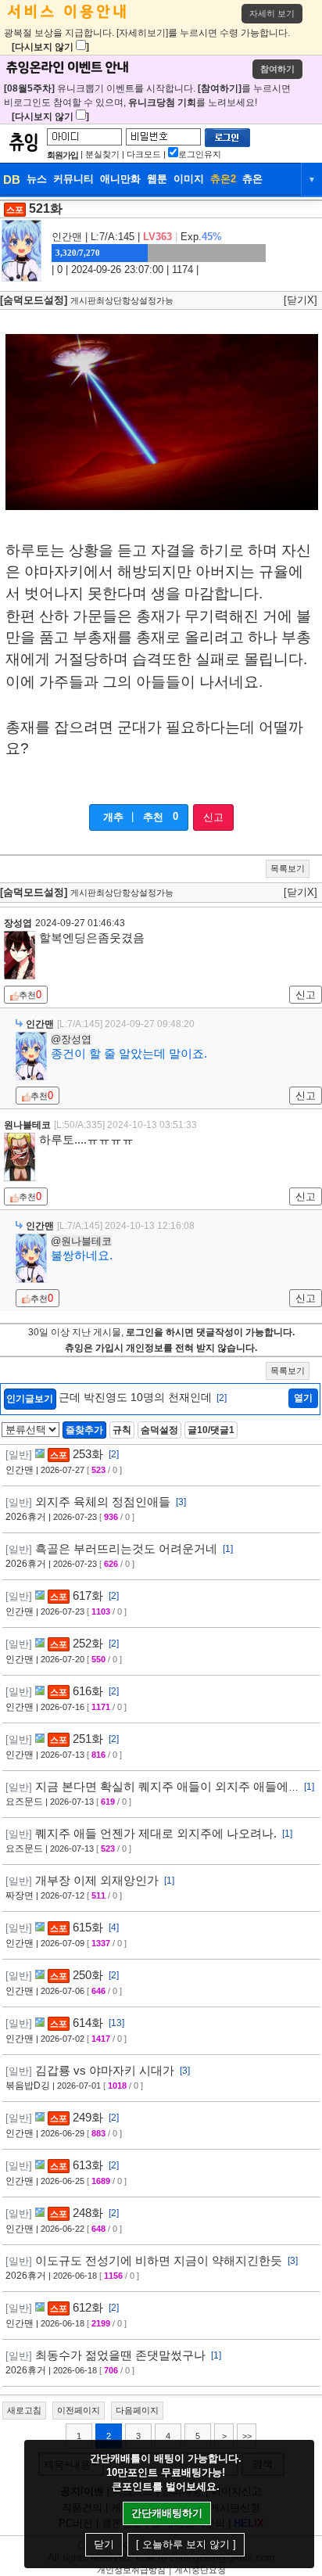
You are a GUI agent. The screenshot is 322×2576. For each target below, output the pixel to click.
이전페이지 (79, 2410)
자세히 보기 (272, 13)
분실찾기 (102, 154)
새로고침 (24, 2410)
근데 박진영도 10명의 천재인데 (143, 1397)
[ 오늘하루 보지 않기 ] (186, 2544)
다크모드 (144, 154)
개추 (113, 817)
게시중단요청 (200, 2570)
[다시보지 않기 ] (50, 47)
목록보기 (288, 868)
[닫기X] (301, 300)
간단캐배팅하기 (167, 2513)
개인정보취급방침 (131, 2570)
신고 (213, 817)
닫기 (104, 2544)
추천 (153, 817)
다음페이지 (137, 2410)
